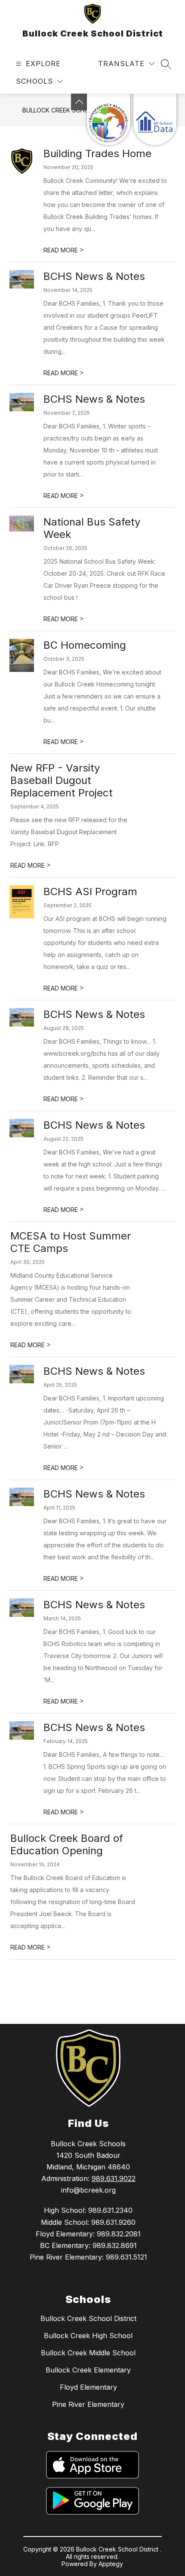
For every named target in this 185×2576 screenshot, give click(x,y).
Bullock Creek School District (88, 2318)
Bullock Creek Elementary (88, 2370)
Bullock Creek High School (88, 2336)
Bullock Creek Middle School (88, 2353)
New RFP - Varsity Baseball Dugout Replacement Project (62, 780)
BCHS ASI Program (90, 892)
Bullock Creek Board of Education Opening (67, 1844)
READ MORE (64, 250)
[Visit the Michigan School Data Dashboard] (155, 119)
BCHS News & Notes (94, 276)
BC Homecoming (85, 645)
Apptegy (111, 2564)
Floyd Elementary (88, 2387)
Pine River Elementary (88, 2404)
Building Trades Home (97, 153)
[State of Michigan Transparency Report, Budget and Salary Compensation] (108, 119)
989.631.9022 (114, 2178)
